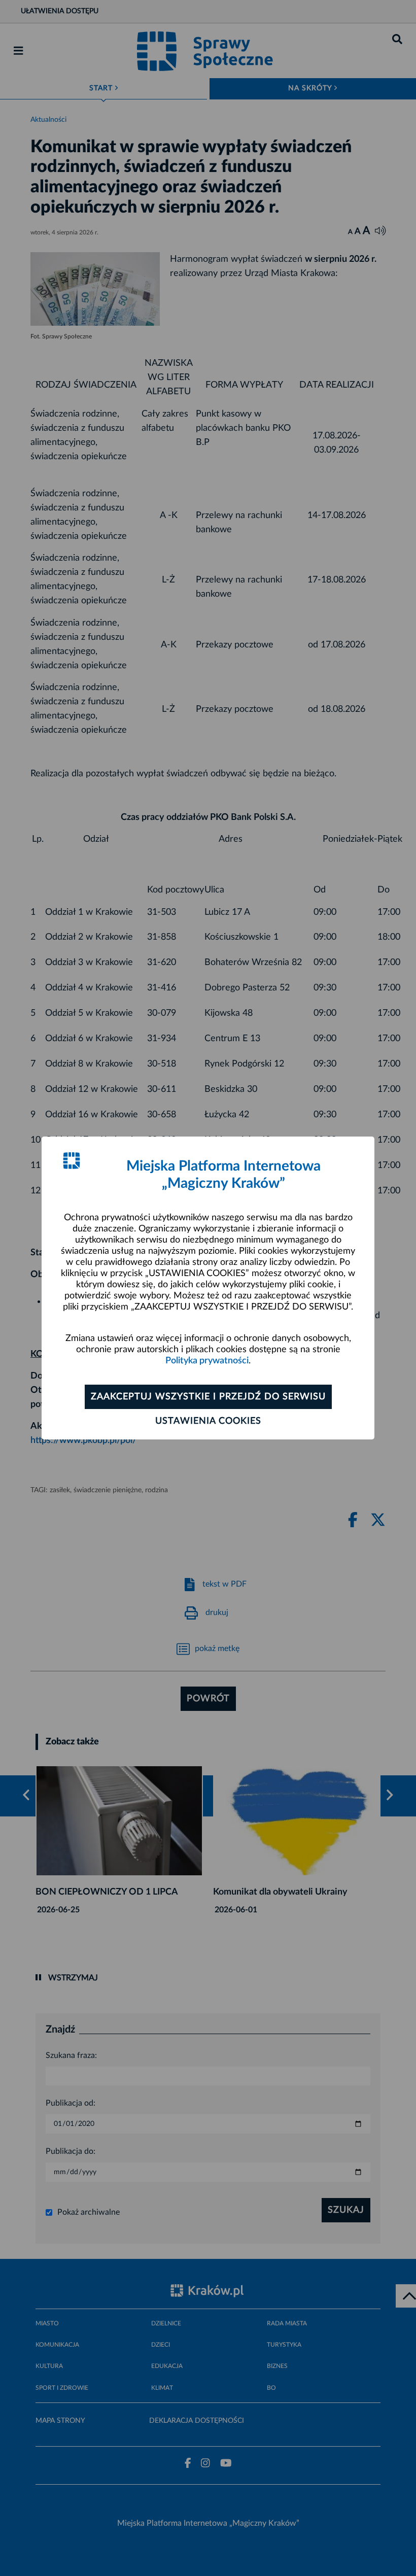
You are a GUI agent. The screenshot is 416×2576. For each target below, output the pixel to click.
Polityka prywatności (207, 1361)
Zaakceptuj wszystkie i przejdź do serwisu (208, 1397)
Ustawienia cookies (208, 1421)
